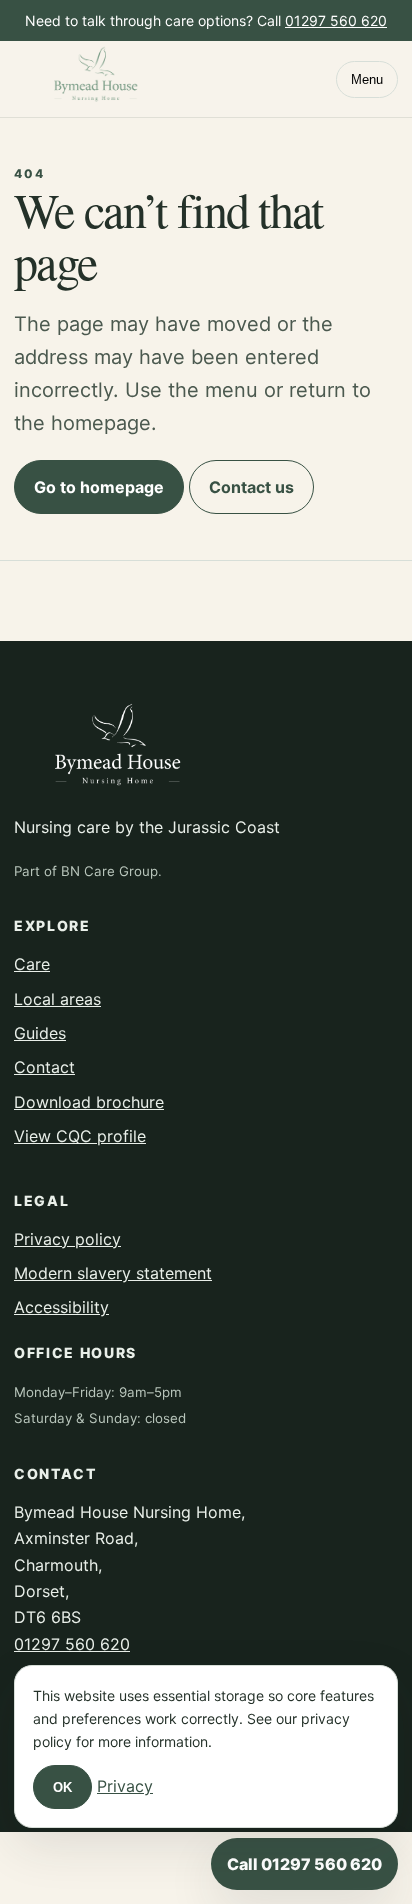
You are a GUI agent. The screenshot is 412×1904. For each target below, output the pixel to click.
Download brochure (89, 1102)
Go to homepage (99, 487)
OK (62, 1787)
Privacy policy (67, 1239)
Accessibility (61, 1307)
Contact (44, 1067)
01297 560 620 (336, 20)
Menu (367, 79)
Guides (40, 1033)
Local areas (57, 999)
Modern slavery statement (113, 1273)
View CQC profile (80, 1136)
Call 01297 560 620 (304, 1864)
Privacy (125, 1786)
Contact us (251, 487)
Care (32, 964)
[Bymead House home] (96, 78)
